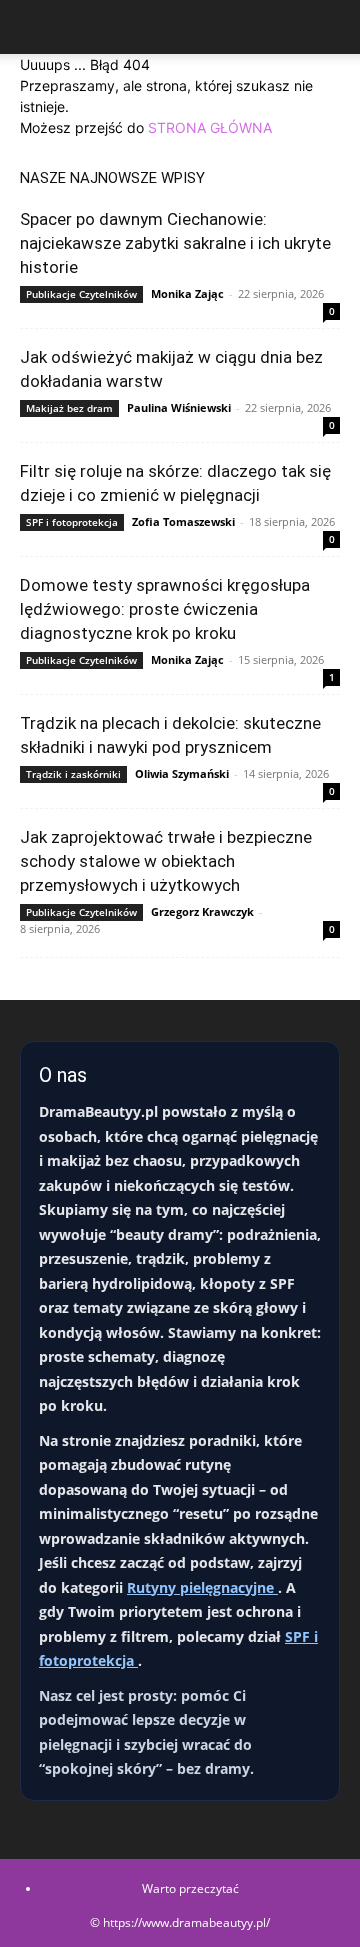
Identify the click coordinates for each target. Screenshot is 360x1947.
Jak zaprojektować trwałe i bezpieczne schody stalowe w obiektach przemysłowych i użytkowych (166, 861)
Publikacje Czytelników (81, 294)
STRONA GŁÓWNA (210, 127)
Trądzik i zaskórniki (73, 774)
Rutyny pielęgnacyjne (202, 1587)
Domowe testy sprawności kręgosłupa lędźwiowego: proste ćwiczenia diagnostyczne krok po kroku (165, 609)
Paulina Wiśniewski (179, 407)
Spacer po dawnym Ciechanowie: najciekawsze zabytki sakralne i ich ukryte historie (175, 243)
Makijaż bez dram (69, 408)
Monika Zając (187, 293)
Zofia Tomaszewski (183, 521)
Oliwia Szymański (182, 773)
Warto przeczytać (190, 1888)
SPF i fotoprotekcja (72, 522)
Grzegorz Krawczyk (202, 911)
